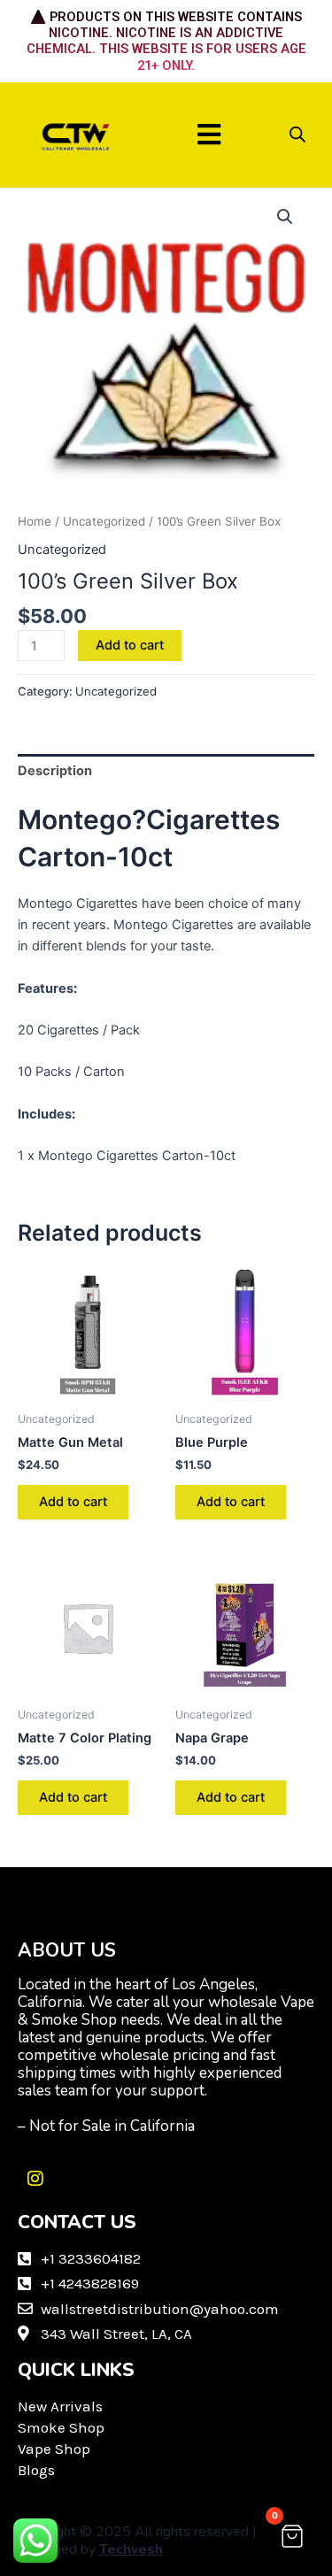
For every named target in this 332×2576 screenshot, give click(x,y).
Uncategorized (104, 521)
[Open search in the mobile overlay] (297, 135)
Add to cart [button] (73, 1502)
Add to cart (130, 645)
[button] (208, 135)
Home (35, 521)
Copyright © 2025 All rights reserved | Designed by (137, 2541)
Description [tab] (55, 771)
